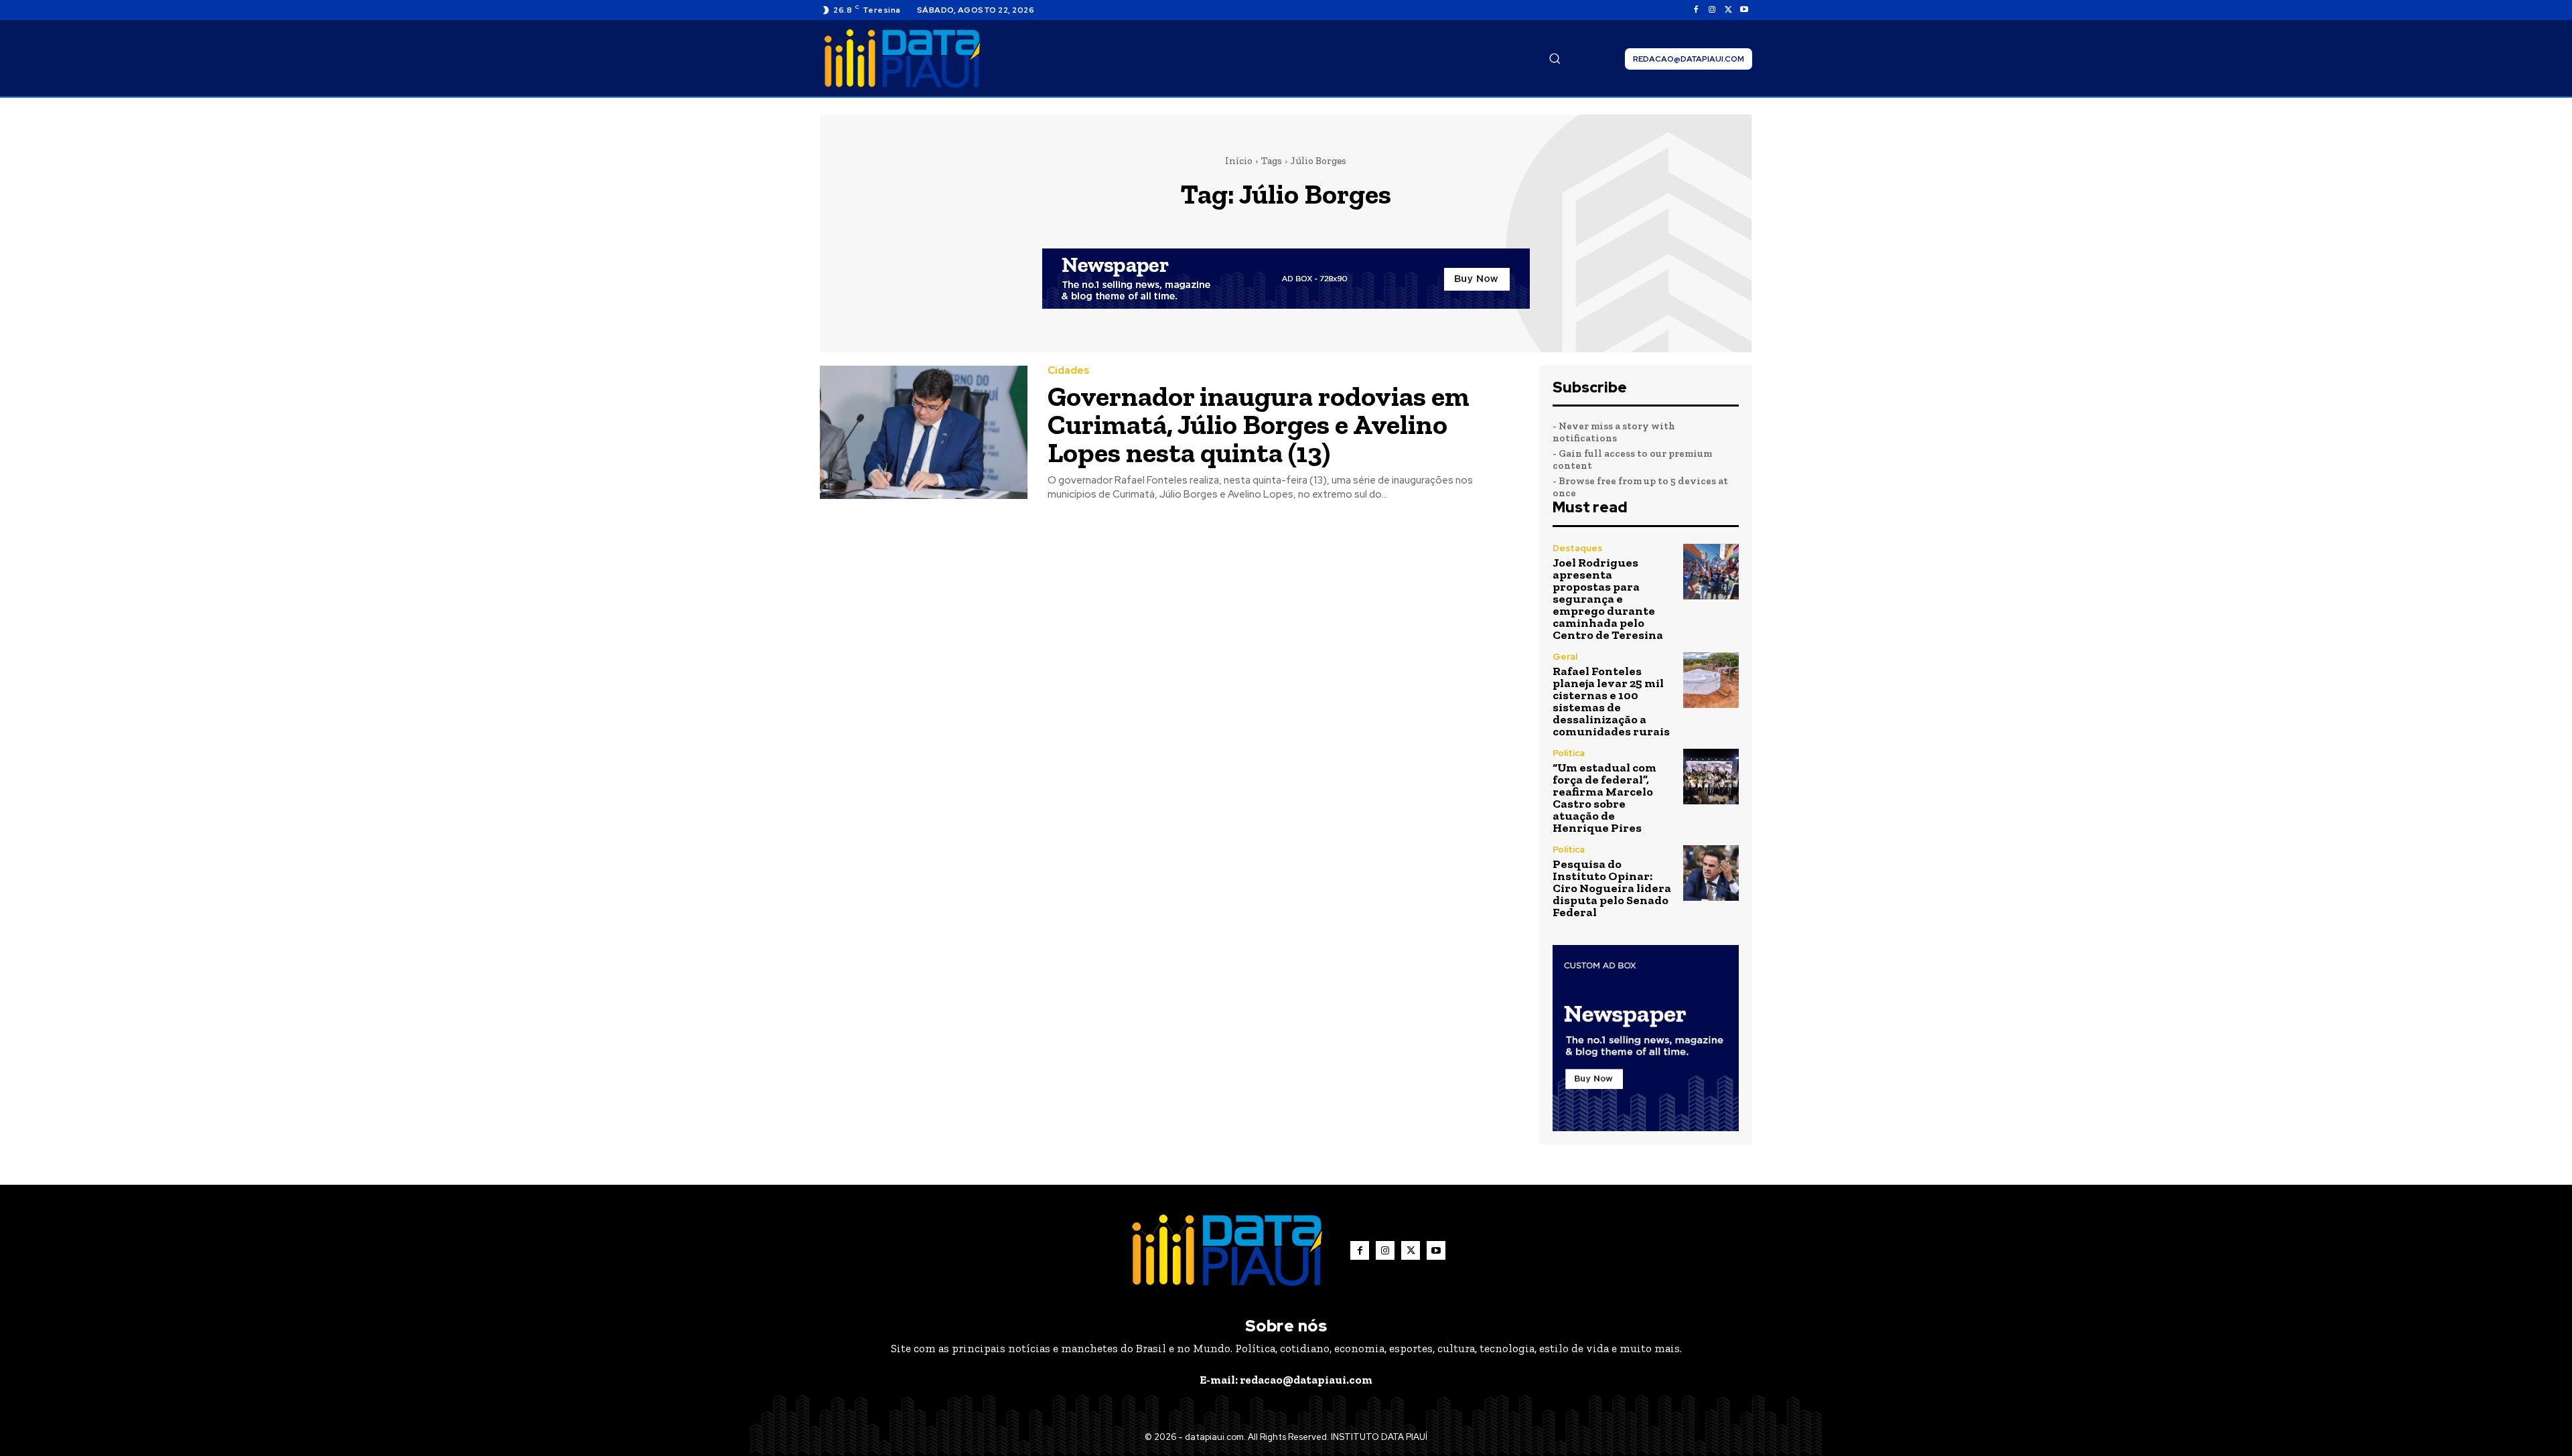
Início (1239, 161)
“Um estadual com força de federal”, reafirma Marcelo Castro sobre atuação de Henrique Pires (1604, 798)
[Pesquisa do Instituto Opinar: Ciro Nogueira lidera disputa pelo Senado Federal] (1711, 873)
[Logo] (902, 59)
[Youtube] (1744, 10)
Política (1569, 753)
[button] (1555, 58)
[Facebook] (1696, 10)
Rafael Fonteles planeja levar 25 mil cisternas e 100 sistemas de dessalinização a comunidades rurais (1611, 701)
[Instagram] (1712, 10)
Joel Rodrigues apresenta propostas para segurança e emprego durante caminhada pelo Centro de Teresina (1608, 599)
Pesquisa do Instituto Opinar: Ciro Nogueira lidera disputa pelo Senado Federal (1612, 888)
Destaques (1577, 548)
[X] (1728, 10)
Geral (1565, 657)
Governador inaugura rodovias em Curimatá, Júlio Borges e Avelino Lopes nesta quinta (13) (1259, 424)
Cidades (1068, 371)
